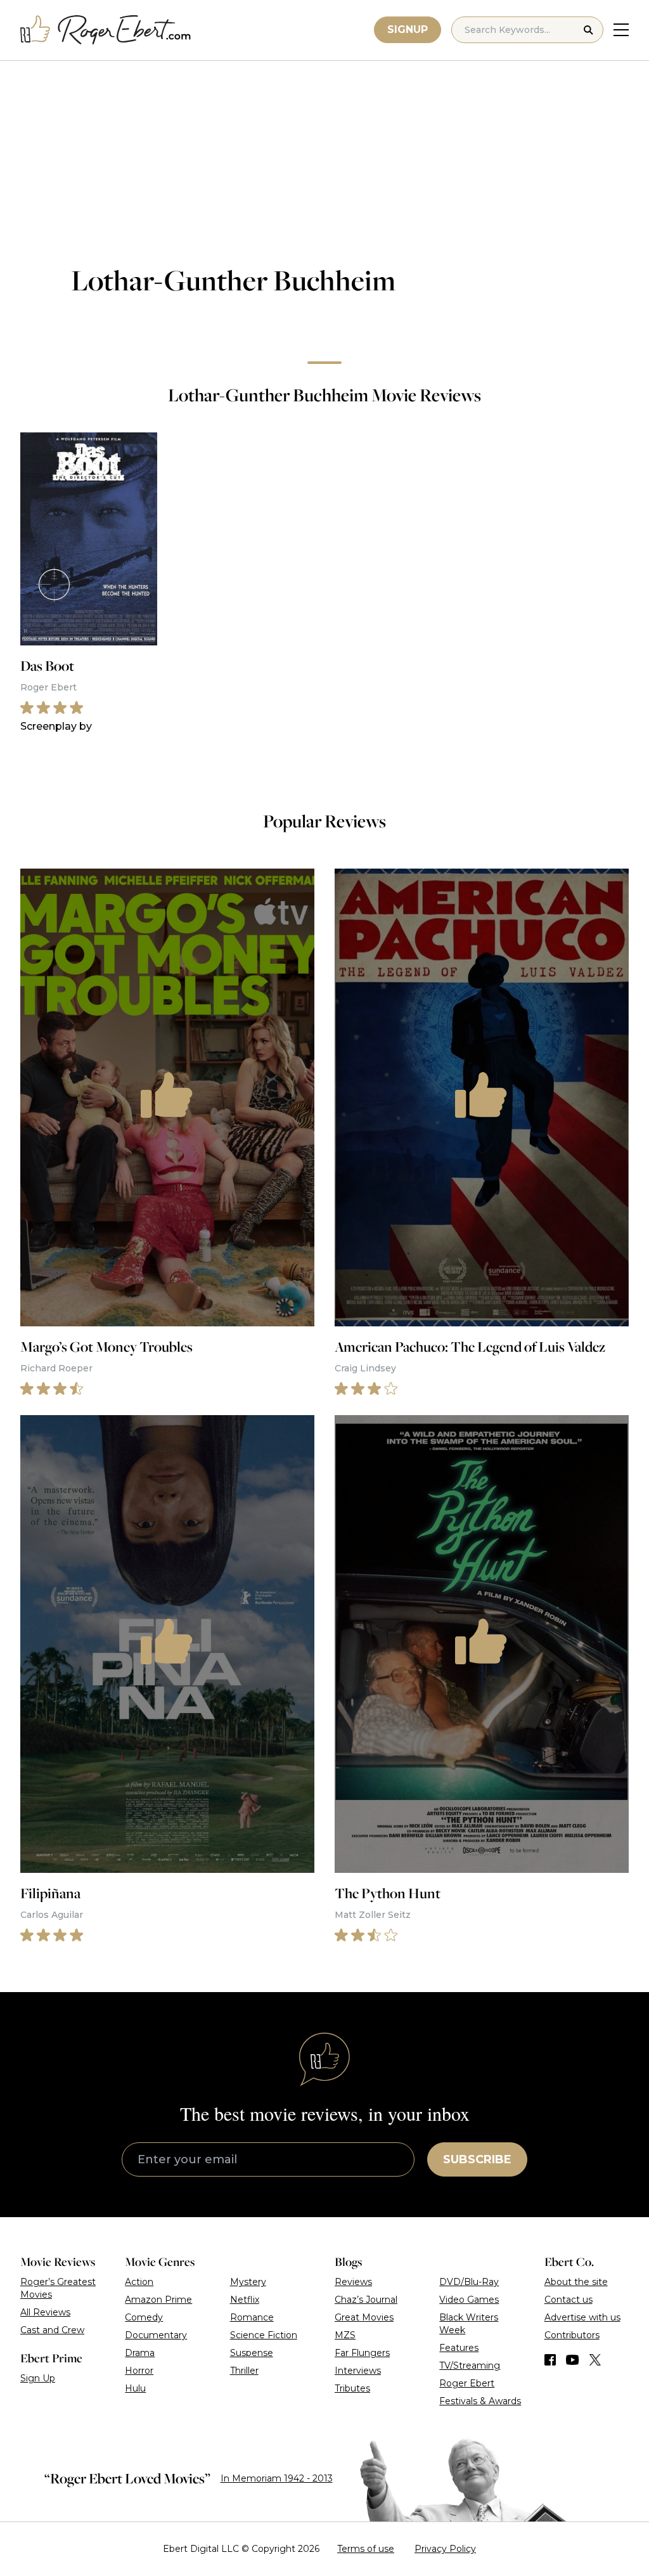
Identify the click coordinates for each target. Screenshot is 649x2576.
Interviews (358, 2371)
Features (459, 2348)
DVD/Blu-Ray (469, 2282)
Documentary (156, 2335)
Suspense (252, 2353)
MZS (345, 2335)
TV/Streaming (470, 2366)
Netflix (245, 2300)
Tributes (352, 2388)
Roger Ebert (467, 2383)
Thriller (244, 2371)
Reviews (353, 2282)
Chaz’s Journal (366, 2300)
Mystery (248, 2282)
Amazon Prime (158, 2300)
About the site (576, 2282)
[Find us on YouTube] (573, 2360)
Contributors (572, 2335)
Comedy (144, 2317)
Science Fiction (264, 2335)
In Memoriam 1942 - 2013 (277, 2478)
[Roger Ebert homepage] (106, 30)
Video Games (469, 2300)
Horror (139, 2371)
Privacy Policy (445, 2549)
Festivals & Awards (480, 2401)
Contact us (569, 2300)
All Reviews (45, 2312)
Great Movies (364, 2317)
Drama (140, 2353)
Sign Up (38, 2378)
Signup (408, 29)
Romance (252, 2317)
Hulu (135, 2388)
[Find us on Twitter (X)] (595, 2360)
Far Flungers (362, 2353)
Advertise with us (582, 2317)
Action (139, 2282)
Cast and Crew (52, 2330)
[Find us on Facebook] (550, 2360)
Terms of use (366, 2549)
